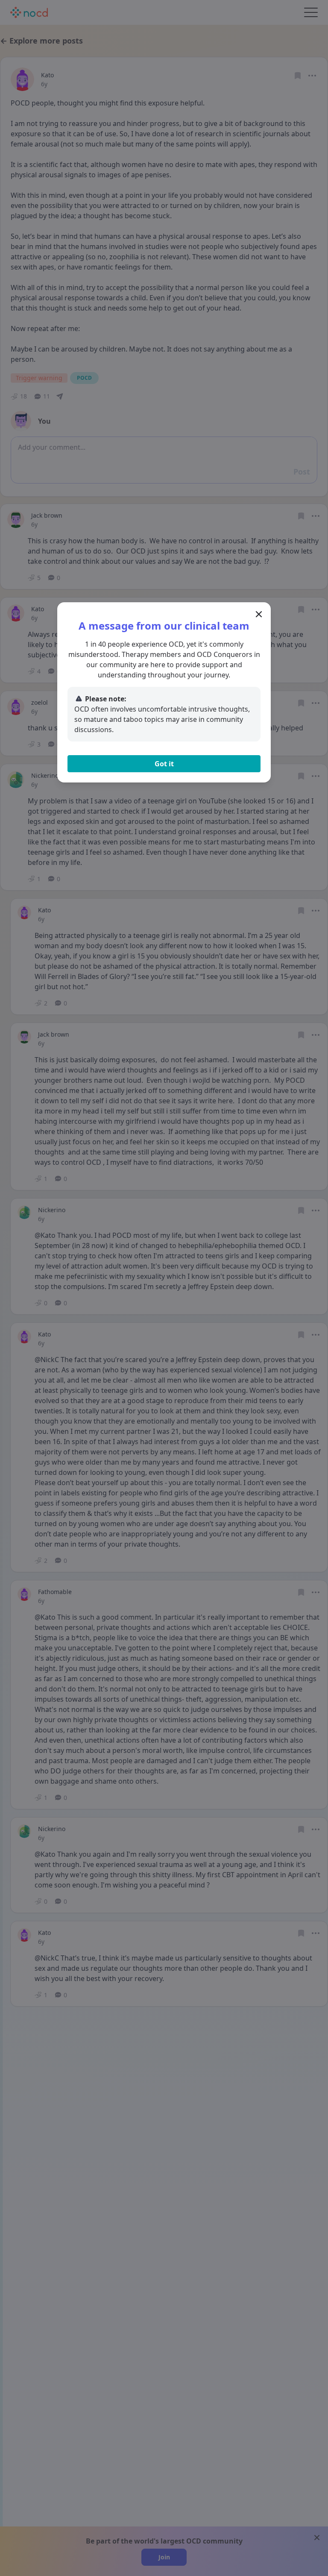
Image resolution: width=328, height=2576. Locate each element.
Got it (164, 764)
